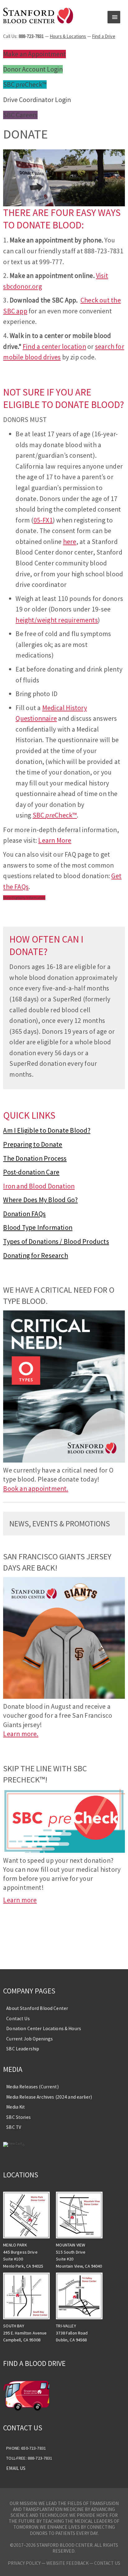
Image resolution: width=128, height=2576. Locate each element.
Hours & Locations (68, 36)
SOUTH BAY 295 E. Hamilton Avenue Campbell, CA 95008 (25, 2333)
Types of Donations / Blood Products (56, 1241)
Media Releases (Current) (32, 2087)
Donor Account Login (33, 69)
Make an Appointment (34, 54)
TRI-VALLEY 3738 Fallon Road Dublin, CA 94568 (72, 2333)
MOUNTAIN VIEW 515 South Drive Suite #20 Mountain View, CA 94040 (79, 2255)
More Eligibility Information (24, 898)
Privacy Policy (24, 2563)
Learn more (20, 1900)
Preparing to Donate (33, 1144)
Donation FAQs (24, 1214)
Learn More (55, 840)
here (70, 542)
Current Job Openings (30, 2039)
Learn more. (21, 1734)
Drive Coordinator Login (37, 100)
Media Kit (16, 2107)
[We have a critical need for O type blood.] (64, 1460)
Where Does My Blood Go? (40, 1200)
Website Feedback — (70, 2563)
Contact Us (18, 2019)
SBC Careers (20, 115)
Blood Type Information (38, 1227)
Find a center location (54, 347)
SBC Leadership (23, 2049)
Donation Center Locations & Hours (44, 2028)
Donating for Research (36, 1255)
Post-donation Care (31, 1172)
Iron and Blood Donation (39, 1186)
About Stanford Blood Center (37, 2008)
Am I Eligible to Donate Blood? (47, 1130)
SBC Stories (18, 2117)
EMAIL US (16, 2468)
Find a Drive (104, 36)
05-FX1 (43, 520)
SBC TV (14, 2127)
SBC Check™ (25, 84)
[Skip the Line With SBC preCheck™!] (64, 1850)
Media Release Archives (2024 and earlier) (49, 2097)
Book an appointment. (36, 1489)
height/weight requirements (57, 620)
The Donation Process (35, 1158)
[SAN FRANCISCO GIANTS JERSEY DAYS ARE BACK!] (64, 1696)
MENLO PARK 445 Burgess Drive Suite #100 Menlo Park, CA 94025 (23, 2255)
